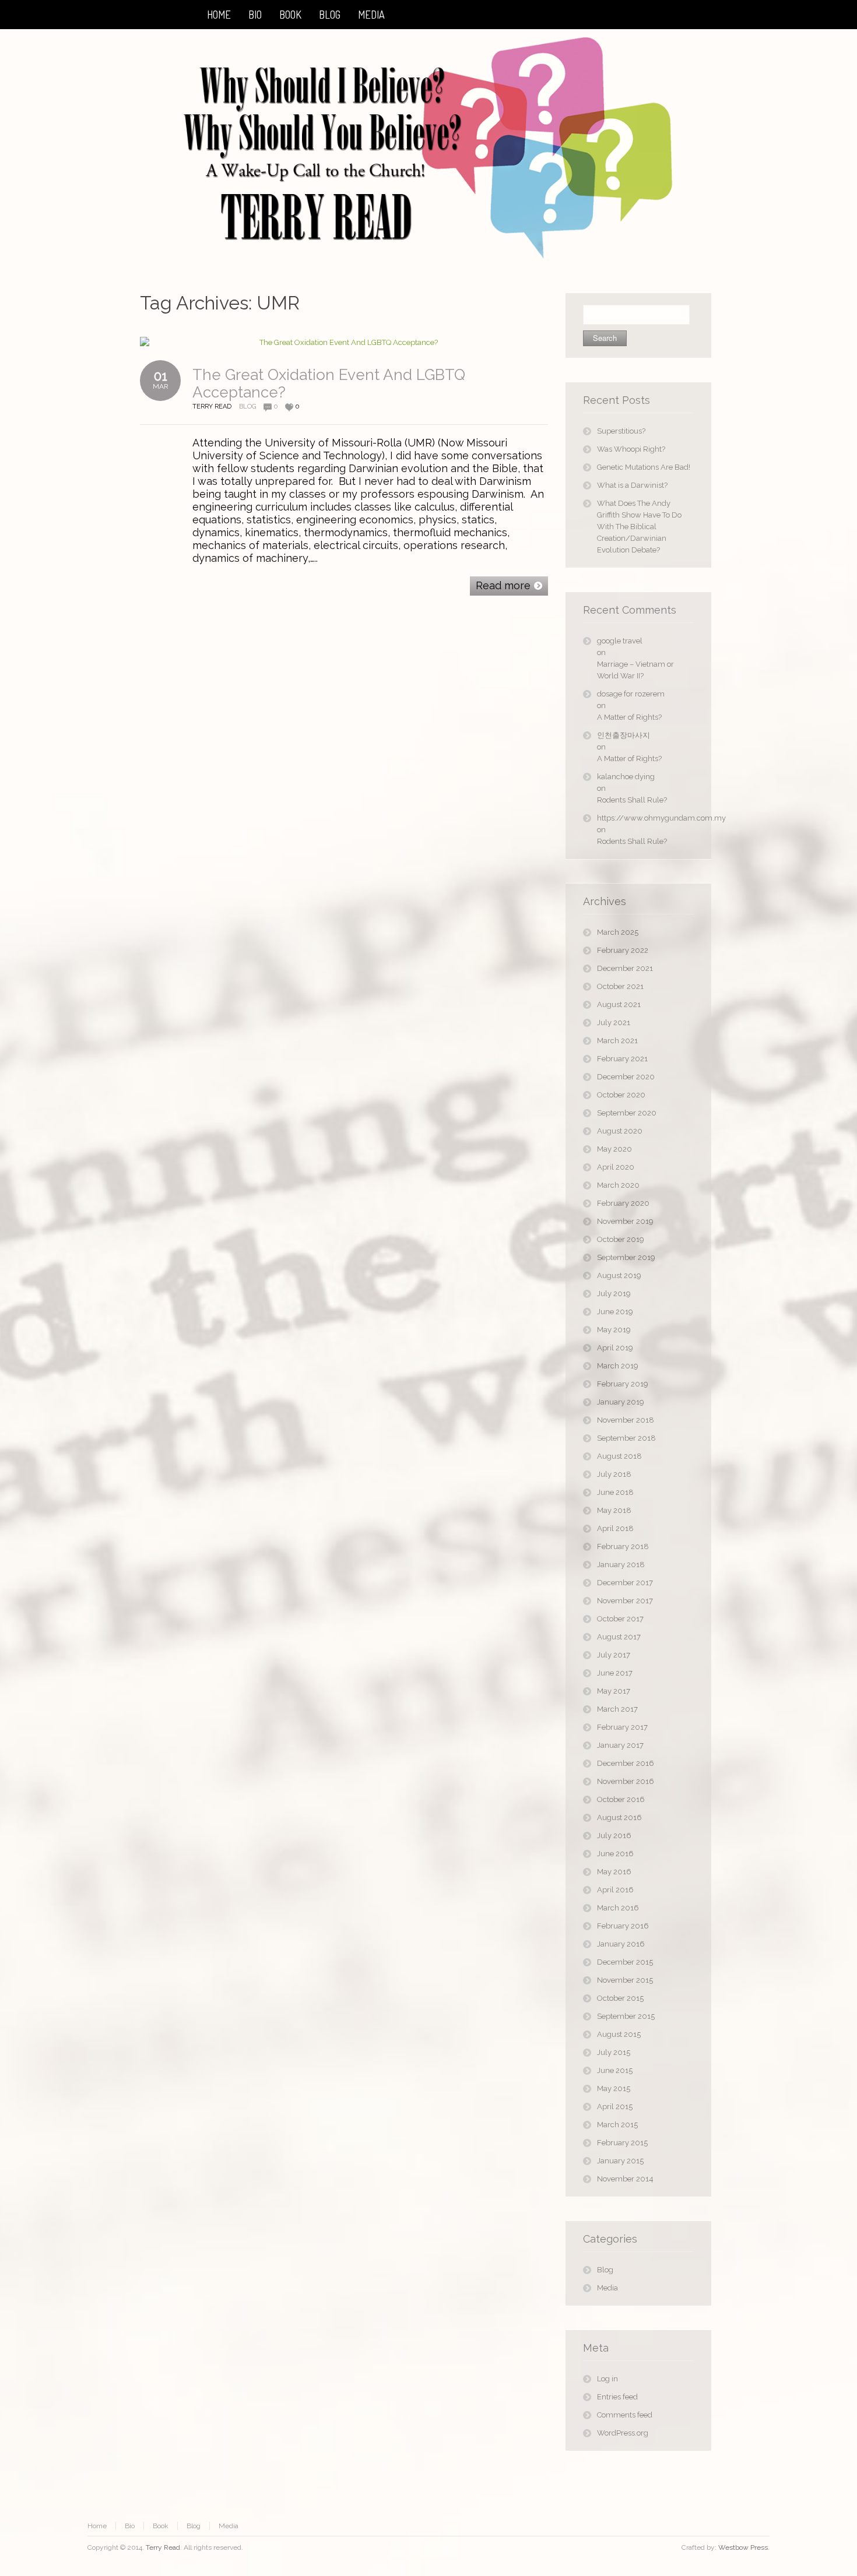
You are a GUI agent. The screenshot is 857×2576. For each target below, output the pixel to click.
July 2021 (614, 1023)
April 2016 (615, 1890)
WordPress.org (623, 2433)
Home (97, 2526)
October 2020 (621, 1095)
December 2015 (625, 1962)
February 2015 (622, 2143)
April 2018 (615, 1528)
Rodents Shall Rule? (632, 800)
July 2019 (614, 1294)
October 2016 (621, 1799)
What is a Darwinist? (632, 485)
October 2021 (620, 986)
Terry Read (163, 2547)
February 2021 (622, 1059)
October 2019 (621, 1239)
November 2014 (625, 2179)
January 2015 (620, 2161)
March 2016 (618, 1908)
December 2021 (625, 968)
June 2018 (615, 1492)
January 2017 (620, 1745)
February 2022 (623, 950)
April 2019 (615, 1348)
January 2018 (621, 1565)
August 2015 (619, 2034)
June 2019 (615, 1312)
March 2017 (617, 1709)
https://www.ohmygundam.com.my (645, 818)
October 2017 (620, 1619)
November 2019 (625, 1221)
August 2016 (619, 1817)
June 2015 (615, 2070)
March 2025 (618, 932)
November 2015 (625, 1980)
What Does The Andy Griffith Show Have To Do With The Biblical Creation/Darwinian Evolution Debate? (639, 527)
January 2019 (621, 1402)
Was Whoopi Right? (631, 449)
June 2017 (615, 1673)
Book (161, 2526)
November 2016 (626, 1781)
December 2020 (626, 1077)
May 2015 (614, 2088)
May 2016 (614, 1872)
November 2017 (625, 1601)
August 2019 (619, 1275)
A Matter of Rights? (629, 717)
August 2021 (619, 1004)
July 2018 (614, 1474)
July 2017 (614, 1655)
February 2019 (623, 1384)
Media (607, 2288)
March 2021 (617, 1041)
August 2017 (619, 1637)
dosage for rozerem (631, 694)
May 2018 (614, 1510)
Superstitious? (621, 431)
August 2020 (620, 1131)
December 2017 (625, 1583)
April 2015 (615, 2107)
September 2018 (626, 1438)
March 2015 (617, 2125)
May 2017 (614, 1691)
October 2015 (620, 1998)
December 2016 (626, 1763)
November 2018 (626, 1420)
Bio (130, 2526)
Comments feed (625, 2415)
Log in (607, 2379)
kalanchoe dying (626, 777)
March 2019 (618, 1366)
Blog (247, 407)
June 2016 (615, 1854)
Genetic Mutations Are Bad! (644, 467)
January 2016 (621, 1944)
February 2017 (622, 1727)
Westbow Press (743, 2547)
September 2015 (626, 2016)
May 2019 (614, 1330)
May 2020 (614, 1149)
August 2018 (619, 1456)
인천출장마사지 (624, 735)
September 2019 (626, 1257)
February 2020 (623, 1203)
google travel (620, 641)
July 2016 (614, 1836)
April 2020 (616, 1167)
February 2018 (623, 1546)
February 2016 (623, 1926)
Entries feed (617, 2397)
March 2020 (618, 1185)
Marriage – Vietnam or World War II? (635, 670)
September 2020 (627, 1113)
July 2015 (614, 2052)
